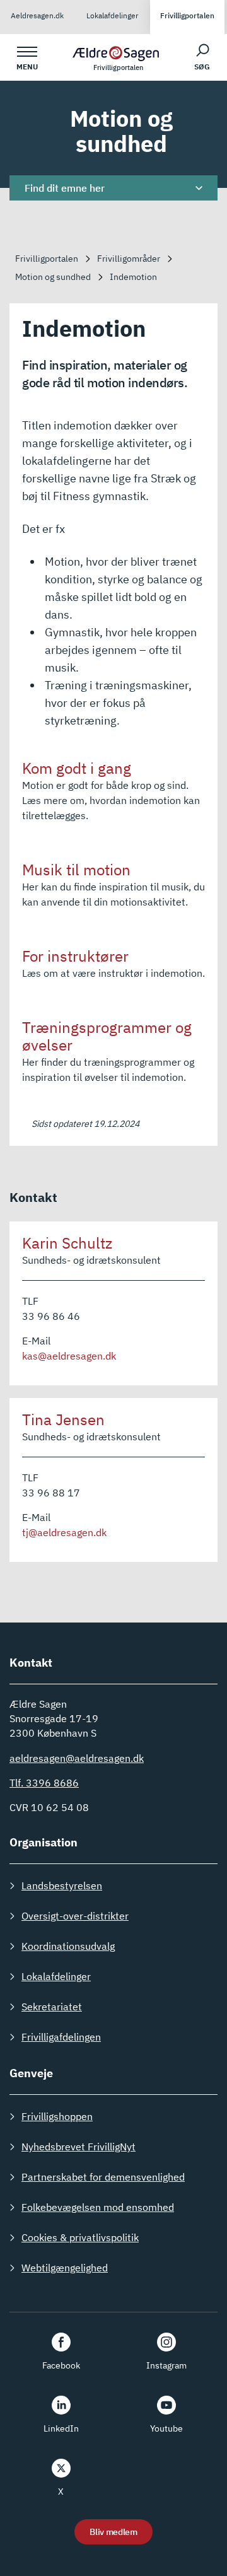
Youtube (166, 2428)
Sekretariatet (52, 2007)
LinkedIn (61, 2428)
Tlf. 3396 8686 (44, 1783)
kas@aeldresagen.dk (69, 1356)
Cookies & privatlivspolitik (80, 2237)
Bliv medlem (113, 2532)
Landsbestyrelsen (62, 1885)
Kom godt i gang (77, 768)
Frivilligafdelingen (61, 2037)
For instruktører (75, 956)
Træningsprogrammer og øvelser (107, 1036)
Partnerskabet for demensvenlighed (103, 2177)
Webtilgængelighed (65, 2268)
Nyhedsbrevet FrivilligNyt (79, 2147)
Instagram (166, 2365)
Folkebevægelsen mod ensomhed (98, 2207)
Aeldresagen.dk (37, 15)
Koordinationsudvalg (68, 1946)
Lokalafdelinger (112, 15)
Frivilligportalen (187, 15)
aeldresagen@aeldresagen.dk (77, 1758)
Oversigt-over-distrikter (75, 1916)
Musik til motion (76, 870)
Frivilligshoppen (57, 2116)
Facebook (61, 2365)
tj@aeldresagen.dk (64, 1532)
